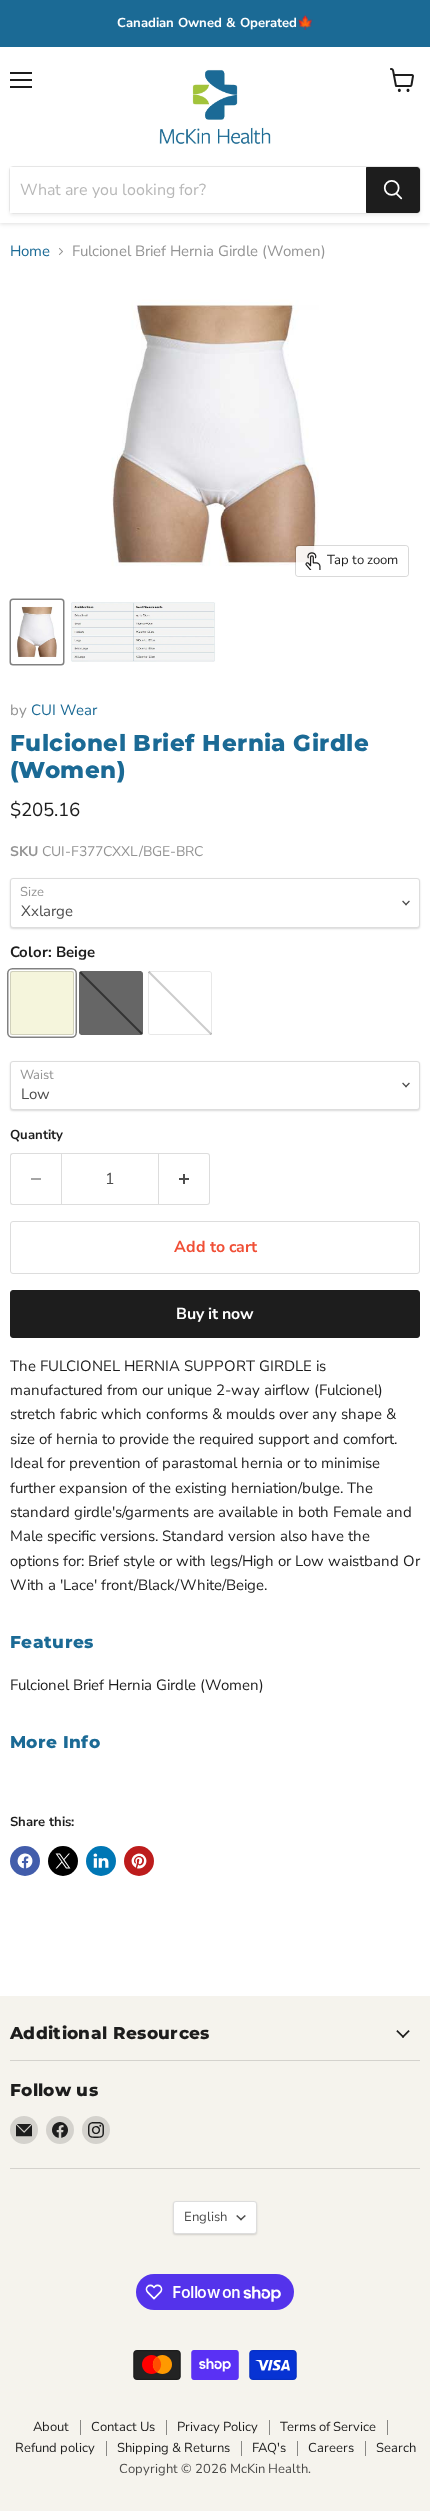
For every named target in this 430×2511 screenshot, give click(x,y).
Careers (331, 2448)
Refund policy (55, 2448)
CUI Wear (64, 710)
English (205, 2217)
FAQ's (269, 2448)
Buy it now (215, 1314)
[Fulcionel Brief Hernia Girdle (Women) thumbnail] (37, 632)
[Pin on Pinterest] (139, 1861)
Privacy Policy (217, 2427)
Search (396, 2448)
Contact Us (123, 2427)
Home (30, 251)
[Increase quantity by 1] (184, 1179)
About (51, 2427)
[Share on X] (63, 1861)
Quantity (36, 1135)
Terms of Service (328, 2427)
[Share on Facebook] (25, 1861)
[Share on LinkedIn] (101, 1861)
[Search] (393, 190)
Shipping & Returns (173, 2448)
